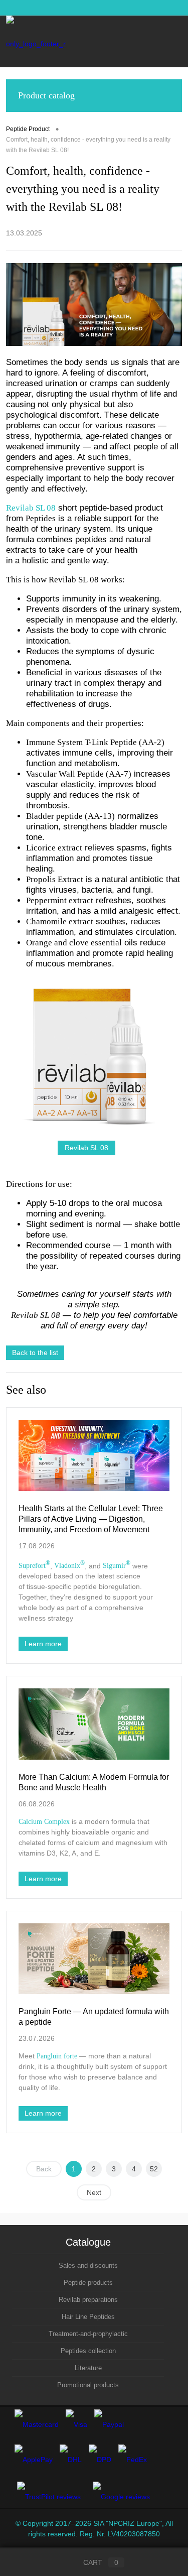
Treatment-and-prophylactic (88, 2334)
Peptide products (88, 2283)
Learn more (43, 1644)
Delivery (152, 8)
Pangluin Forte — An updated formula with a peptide (94, 2017)
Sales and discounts (88, 2265)
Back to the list (35, 1353)
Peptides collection (88, 2351)
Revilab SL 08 (86, 1148)
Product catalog (46, 95)
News (14, 8)
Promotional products (88, 2385)
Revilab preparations (88, 2300)
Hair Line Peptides (88, 2317)
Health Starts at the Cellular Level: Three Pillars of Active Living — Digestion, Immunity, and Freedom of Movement (91, 1519)
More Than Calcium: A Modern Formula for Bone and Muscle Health (94, 1782)
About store (113, 8)
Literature (88, 2368)
